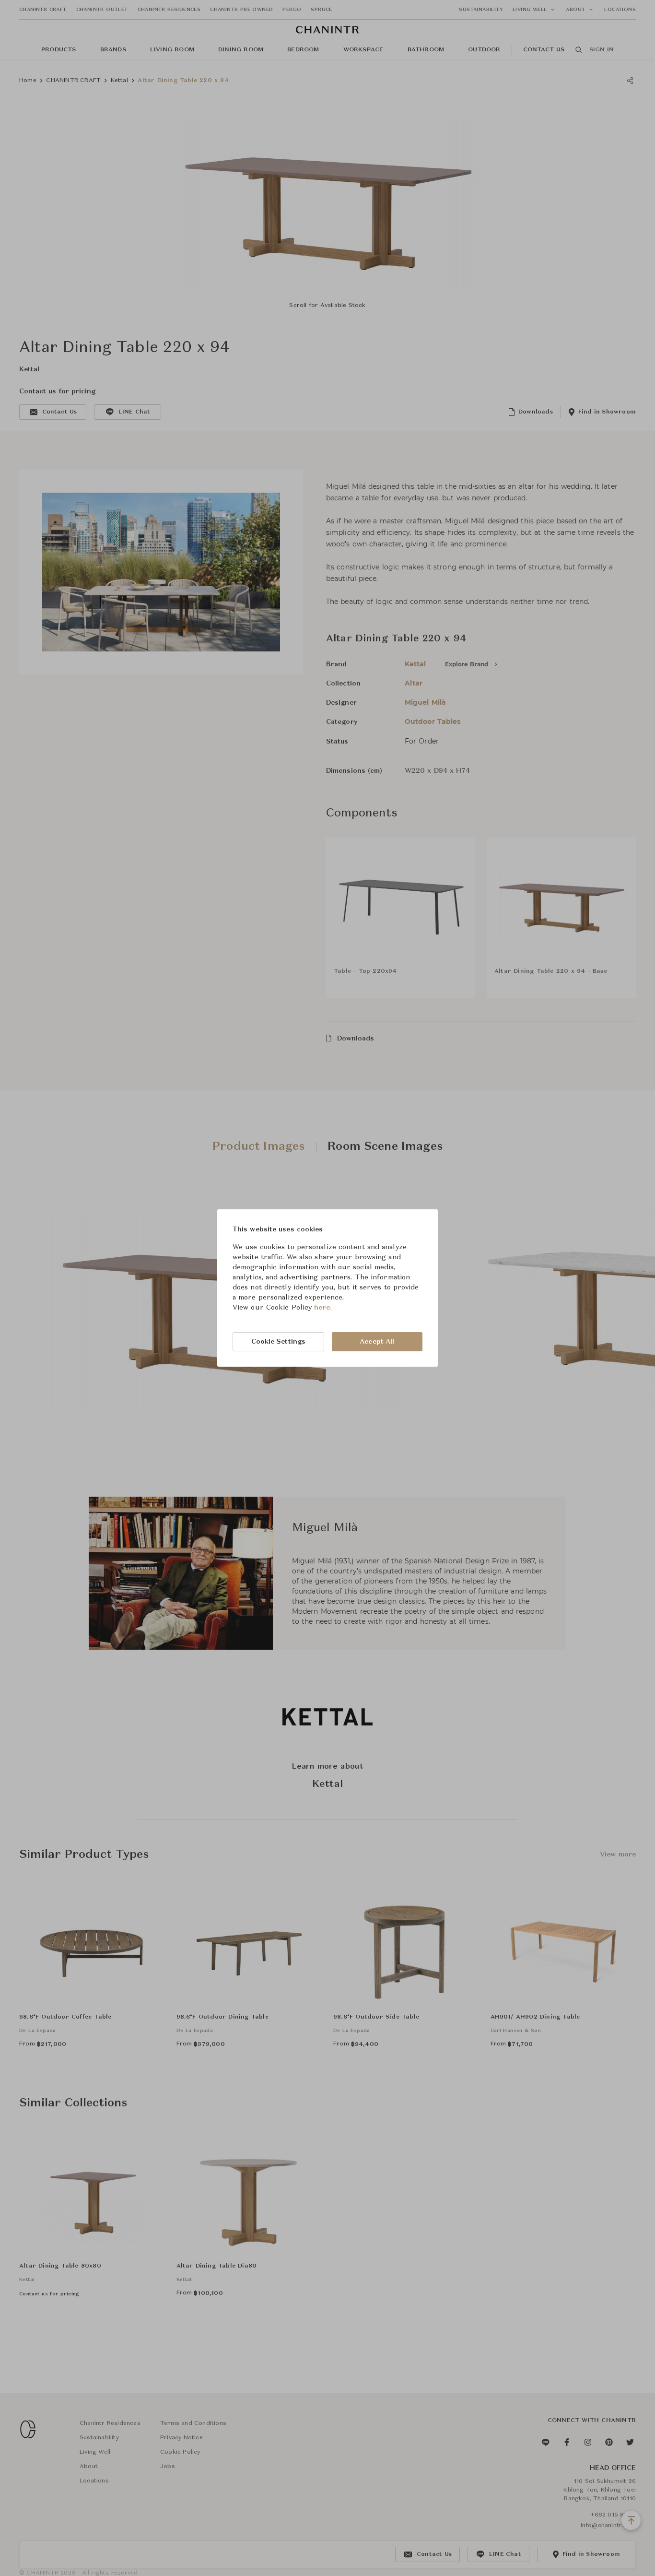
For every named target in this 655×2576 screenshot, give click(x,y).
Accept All (377, 1342)
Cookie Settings (279, 1342)
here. (323, 1308)
